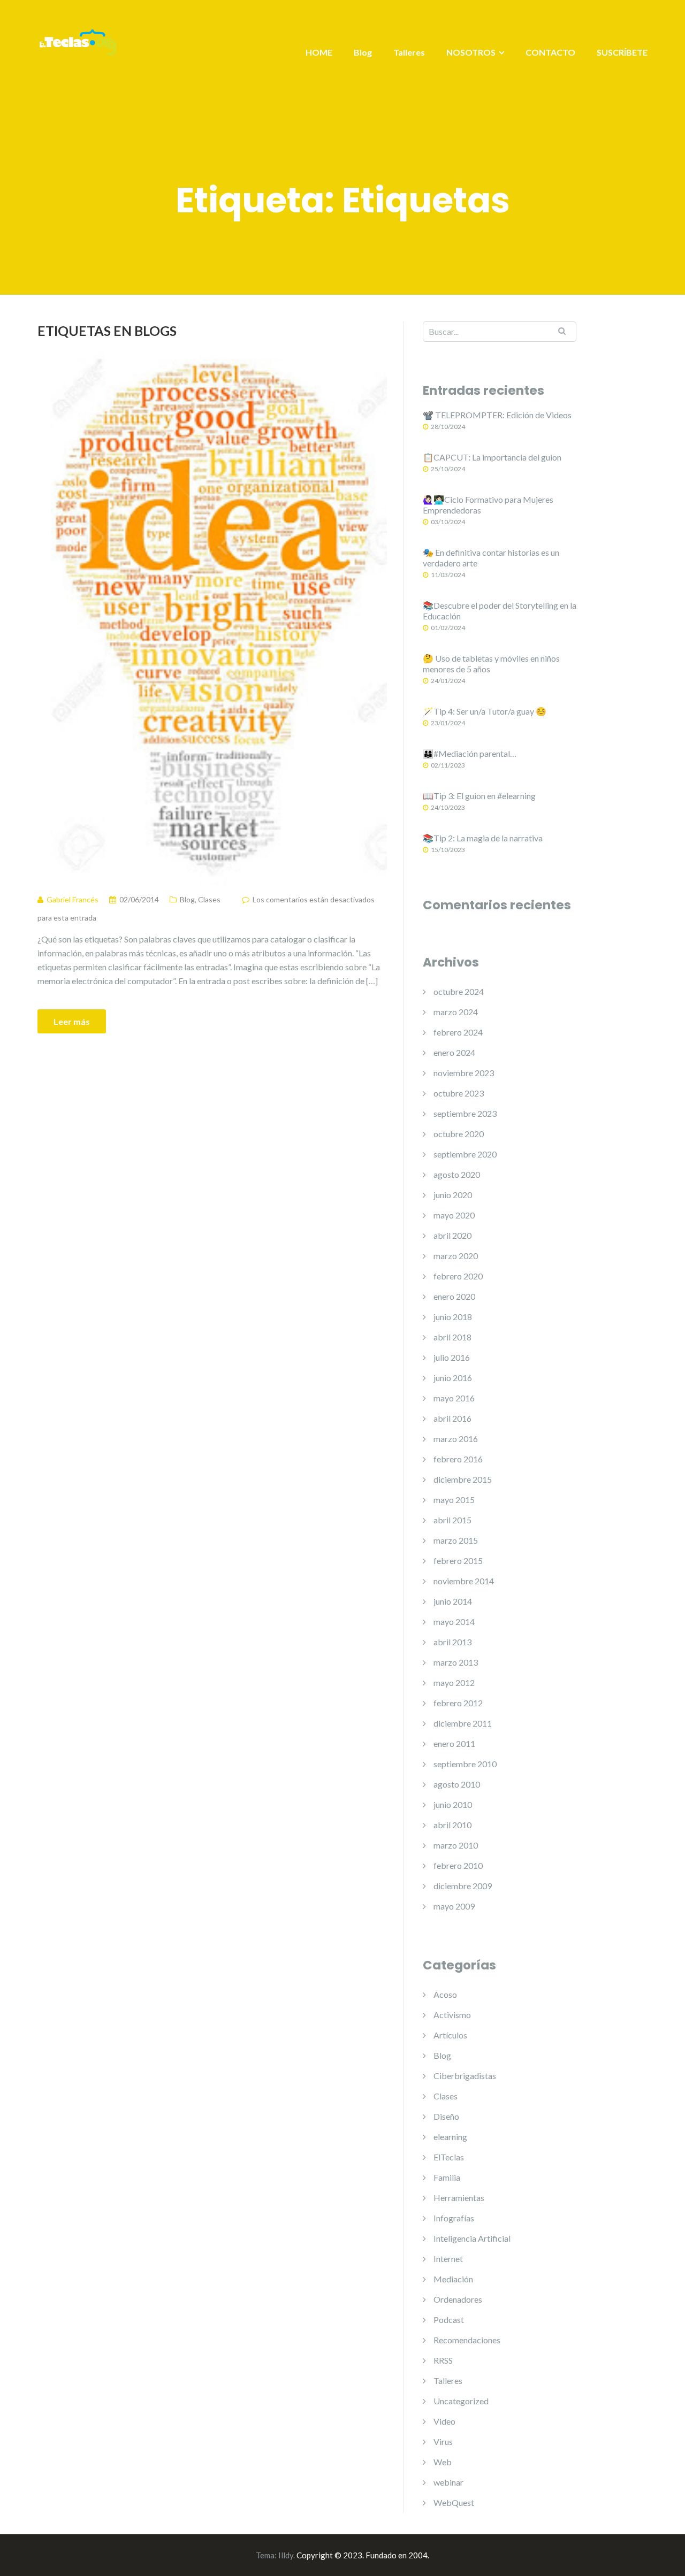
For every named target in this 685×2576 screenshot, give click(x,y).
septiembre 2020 (465, 1154)
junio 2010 (453, 1804)
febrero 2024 (458, 1032)
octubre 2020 (459, 1134)
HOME (319, 52)
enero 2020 (454, 1296)
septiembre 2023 (465, 1113)
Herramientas (459, 2198)
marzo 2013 (456, 1662)
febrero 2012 (458, 1703)
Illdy (286, 2555)
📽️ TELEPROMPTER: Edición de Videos (497, 415)
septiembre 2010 (465, 1764)
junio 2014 (453, 1601)
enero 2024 (454, 1052)
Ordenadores (458, 2299)
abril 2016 (452, 1418)
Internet (448, 2259)
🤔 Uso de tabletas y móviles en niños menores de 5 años (491, 664)
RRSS (443, 2360)
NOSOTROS (471, 52)
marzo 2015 (456, 1540)
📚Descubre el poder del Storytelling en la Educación (500, 611)
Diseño (446, 2116)
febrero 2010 (458, 1865)
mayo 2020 (454, 1215)
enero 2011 (454, 1743)
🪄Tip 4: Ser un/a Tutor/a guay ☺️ (485, 711)
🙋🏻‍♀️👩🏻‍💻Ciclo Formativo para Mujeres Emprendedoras (488, 505)
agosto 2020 (457, 1174)
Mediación (453, 2279)
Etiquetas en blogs (107, 331)
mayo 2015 (454, 1500)
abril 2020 (452, 1235)
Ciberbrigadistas (465, 2076)
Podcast (449, 2320)
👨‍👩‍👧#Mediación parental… (470, 753)
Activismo (452, 2015)
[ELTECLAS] (78, 49)
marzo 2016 (456, 1439)
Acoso (445, 1994)
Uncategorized (461, 2401)
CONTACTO (550, 52)
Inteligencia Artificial (472, 2238)
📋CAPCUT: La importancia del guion (492, 457)
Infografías (454, 2218)
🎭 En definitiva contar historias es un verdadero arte (491, 558)
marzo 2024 (456, 1012)
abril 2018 (452, 1337)
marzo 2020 (456, 1256)
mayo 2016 (454, 1398)
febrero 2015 (458, 1561)
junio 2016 (453, 1378)
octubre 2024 (459, 991)
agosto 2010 (457, 1784)
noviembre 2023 (464, 1073)
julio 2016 (452, 1357)
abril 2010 (452, 1825)
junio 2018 (453, 1317)
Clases (209, 899)
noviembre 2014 (464, 1581)
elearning (450, 2137)
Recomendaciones (467, 2340)
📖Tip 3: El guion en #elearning (479, 796)
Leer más (72, 1021)
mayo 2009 (454, 1906)
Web (443, 2462)
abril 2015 (452, 1520)
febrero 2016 (458, 1459)
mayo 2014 (454, 1621)
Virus (443, 2441)
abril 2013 (452, 1642)
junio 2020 (453, 1195)
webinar (448, 2482)
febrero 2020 (458, 1276)
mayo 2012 (454, 1682)
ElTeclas (449, 2157)
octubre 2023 (459, 1093)
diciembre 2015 (463, 1479)
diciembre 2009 (463, 1886)
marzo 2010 (456, 1845)
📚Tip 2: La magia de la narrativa (483, 838)
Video (444, 2421)
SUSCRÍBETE (622, 52)
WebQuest (454, 2502)
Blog (363, 52)
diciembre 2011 (463, 1723)
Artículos (450, 2035)
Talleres (409, 52)
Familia (447, 2177)
